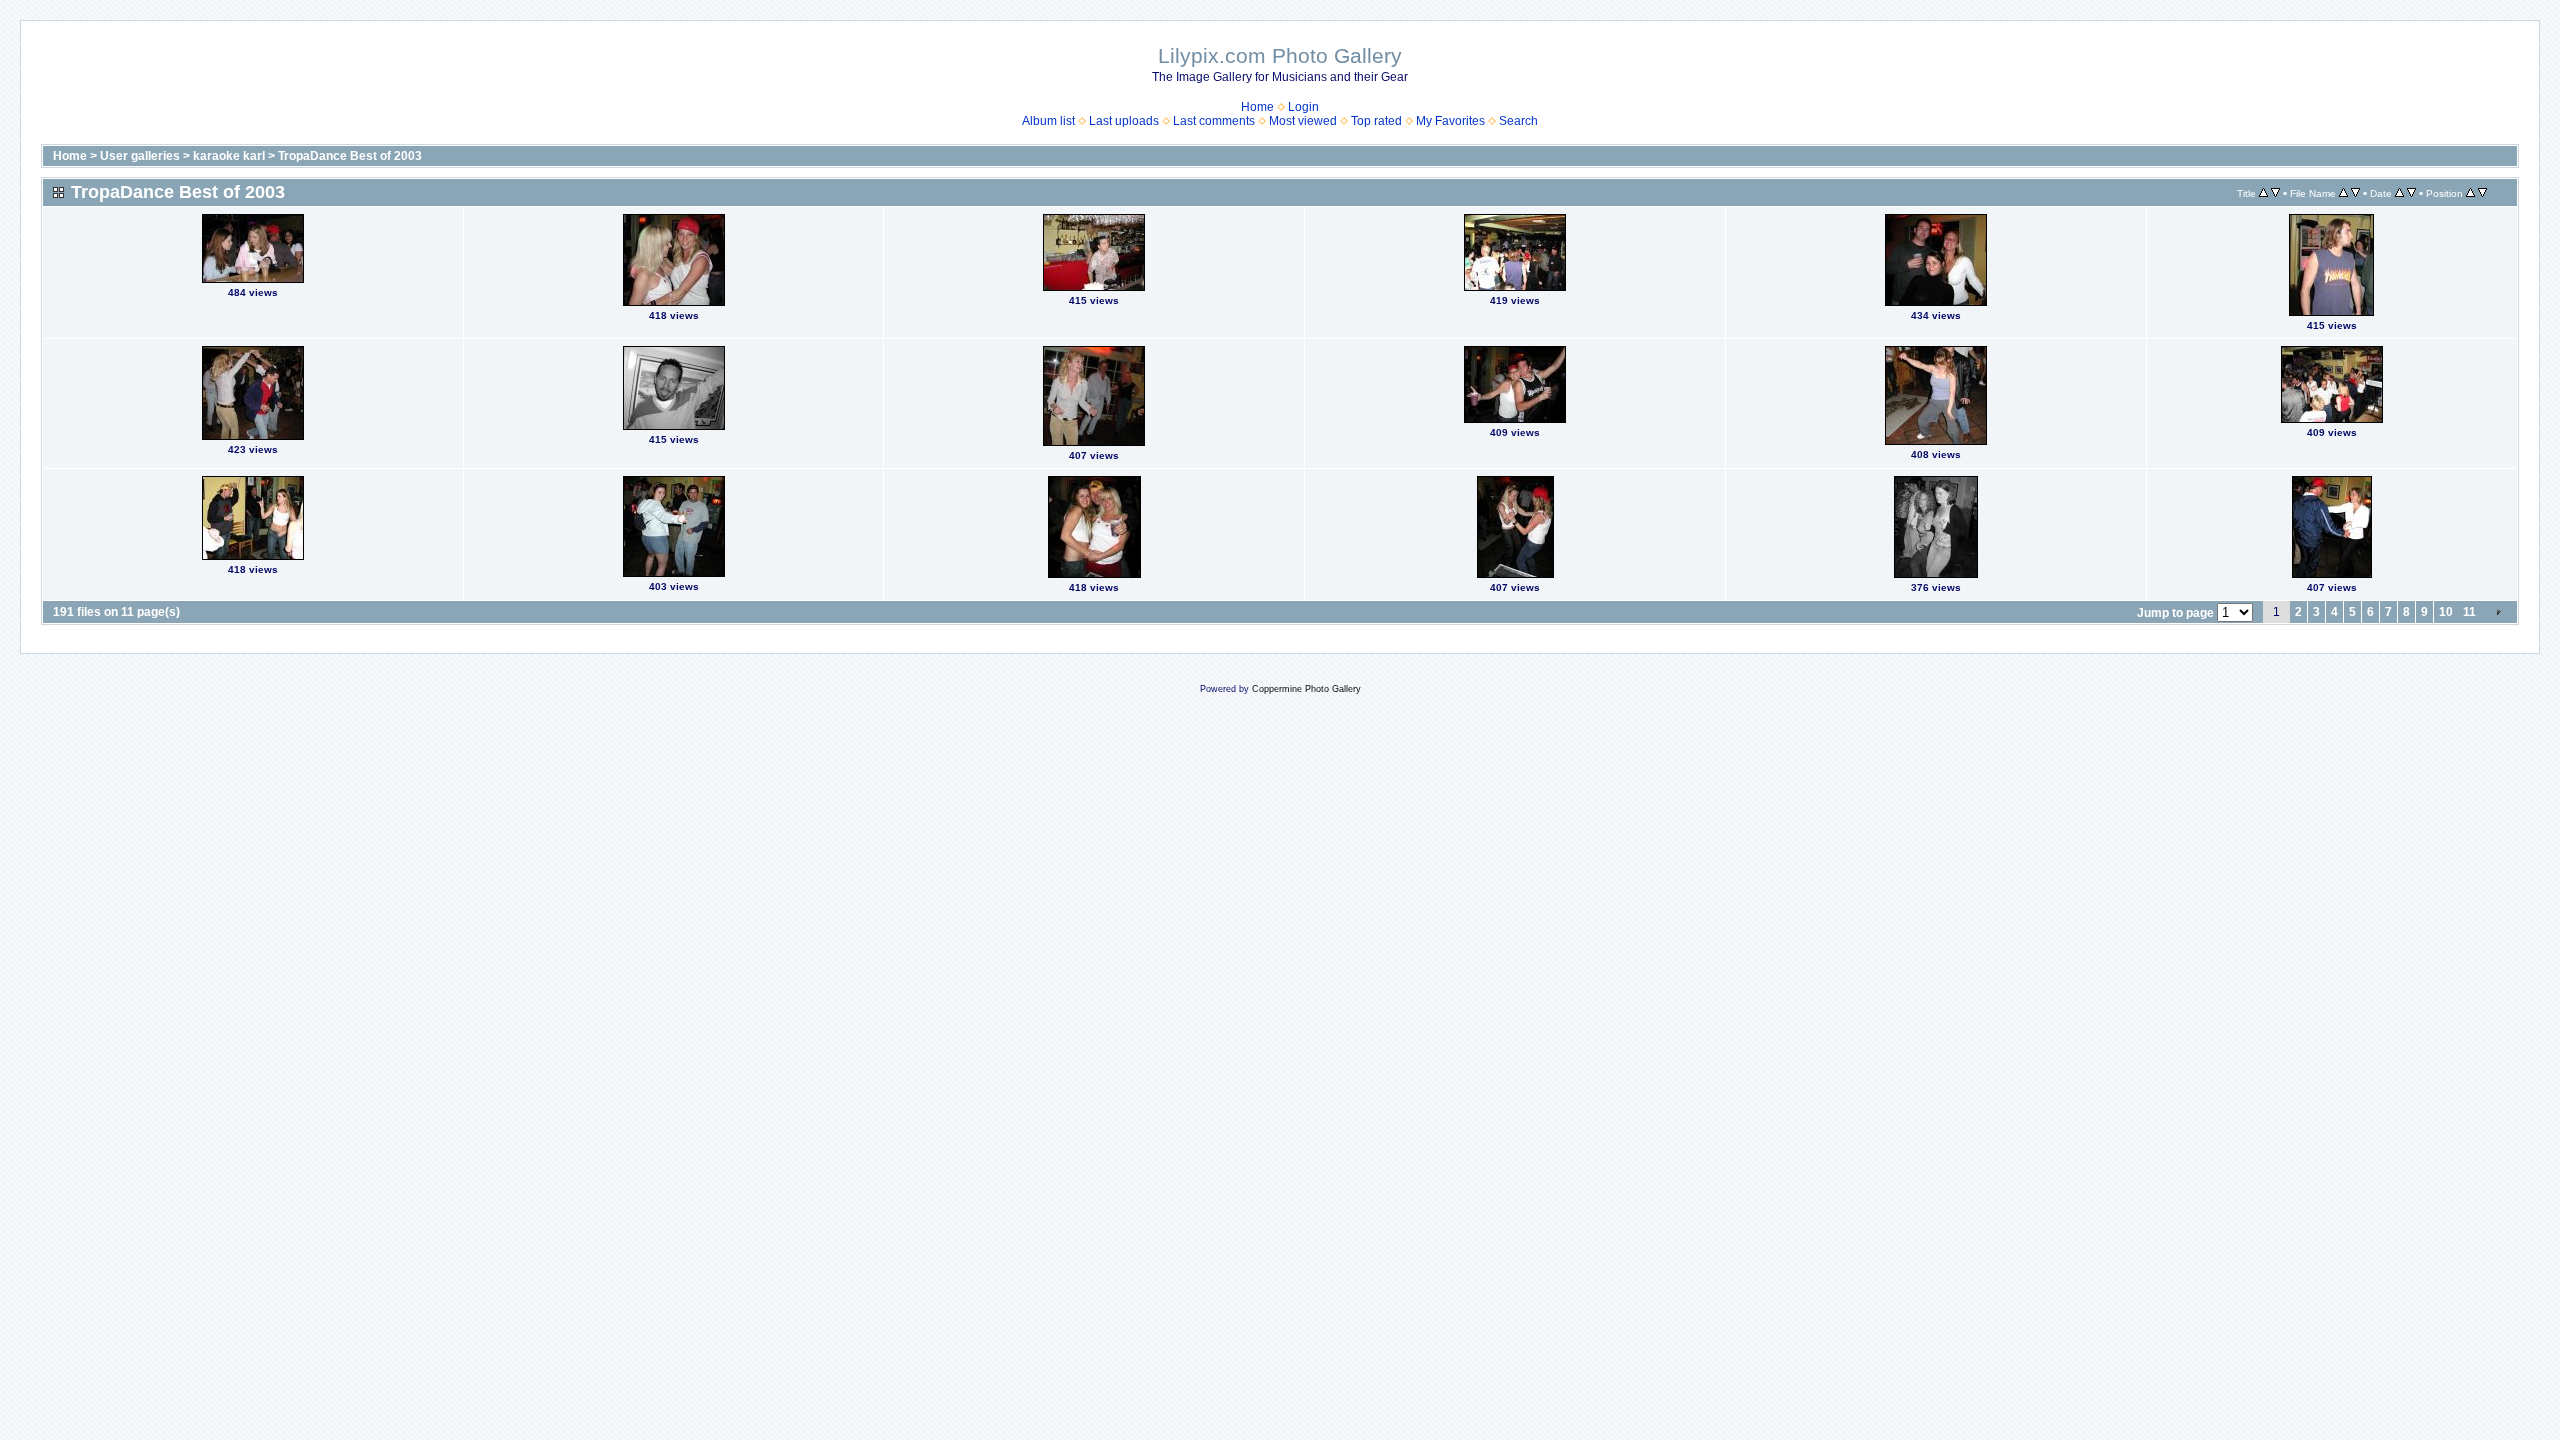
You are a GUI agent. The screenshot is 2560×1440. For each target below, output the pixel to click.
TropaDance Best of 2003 (350, 156)
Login (1303, 107)
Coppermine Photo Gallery (1306, 689)
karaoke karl (229, 156)
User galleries (140, 156)
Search (1518, 121)
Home (1257, 107)
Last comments (1214, 121)
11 (2469, 612)
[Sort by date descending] (2411, 193)
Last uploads (1124, 121)
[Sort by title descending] (2275, 193)
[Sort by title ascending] (2263, 193)
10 (2446, 612)
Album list (1048, 121)
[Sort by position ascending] (2470, 193)
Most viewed (1303, 121)
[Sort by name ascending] (2343, 193)
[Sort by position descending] (2482, 193)
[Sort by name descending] (2355, 193)
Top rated (1376, 121)
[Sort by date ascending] (2399, 193)
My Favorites (1450, 121)
